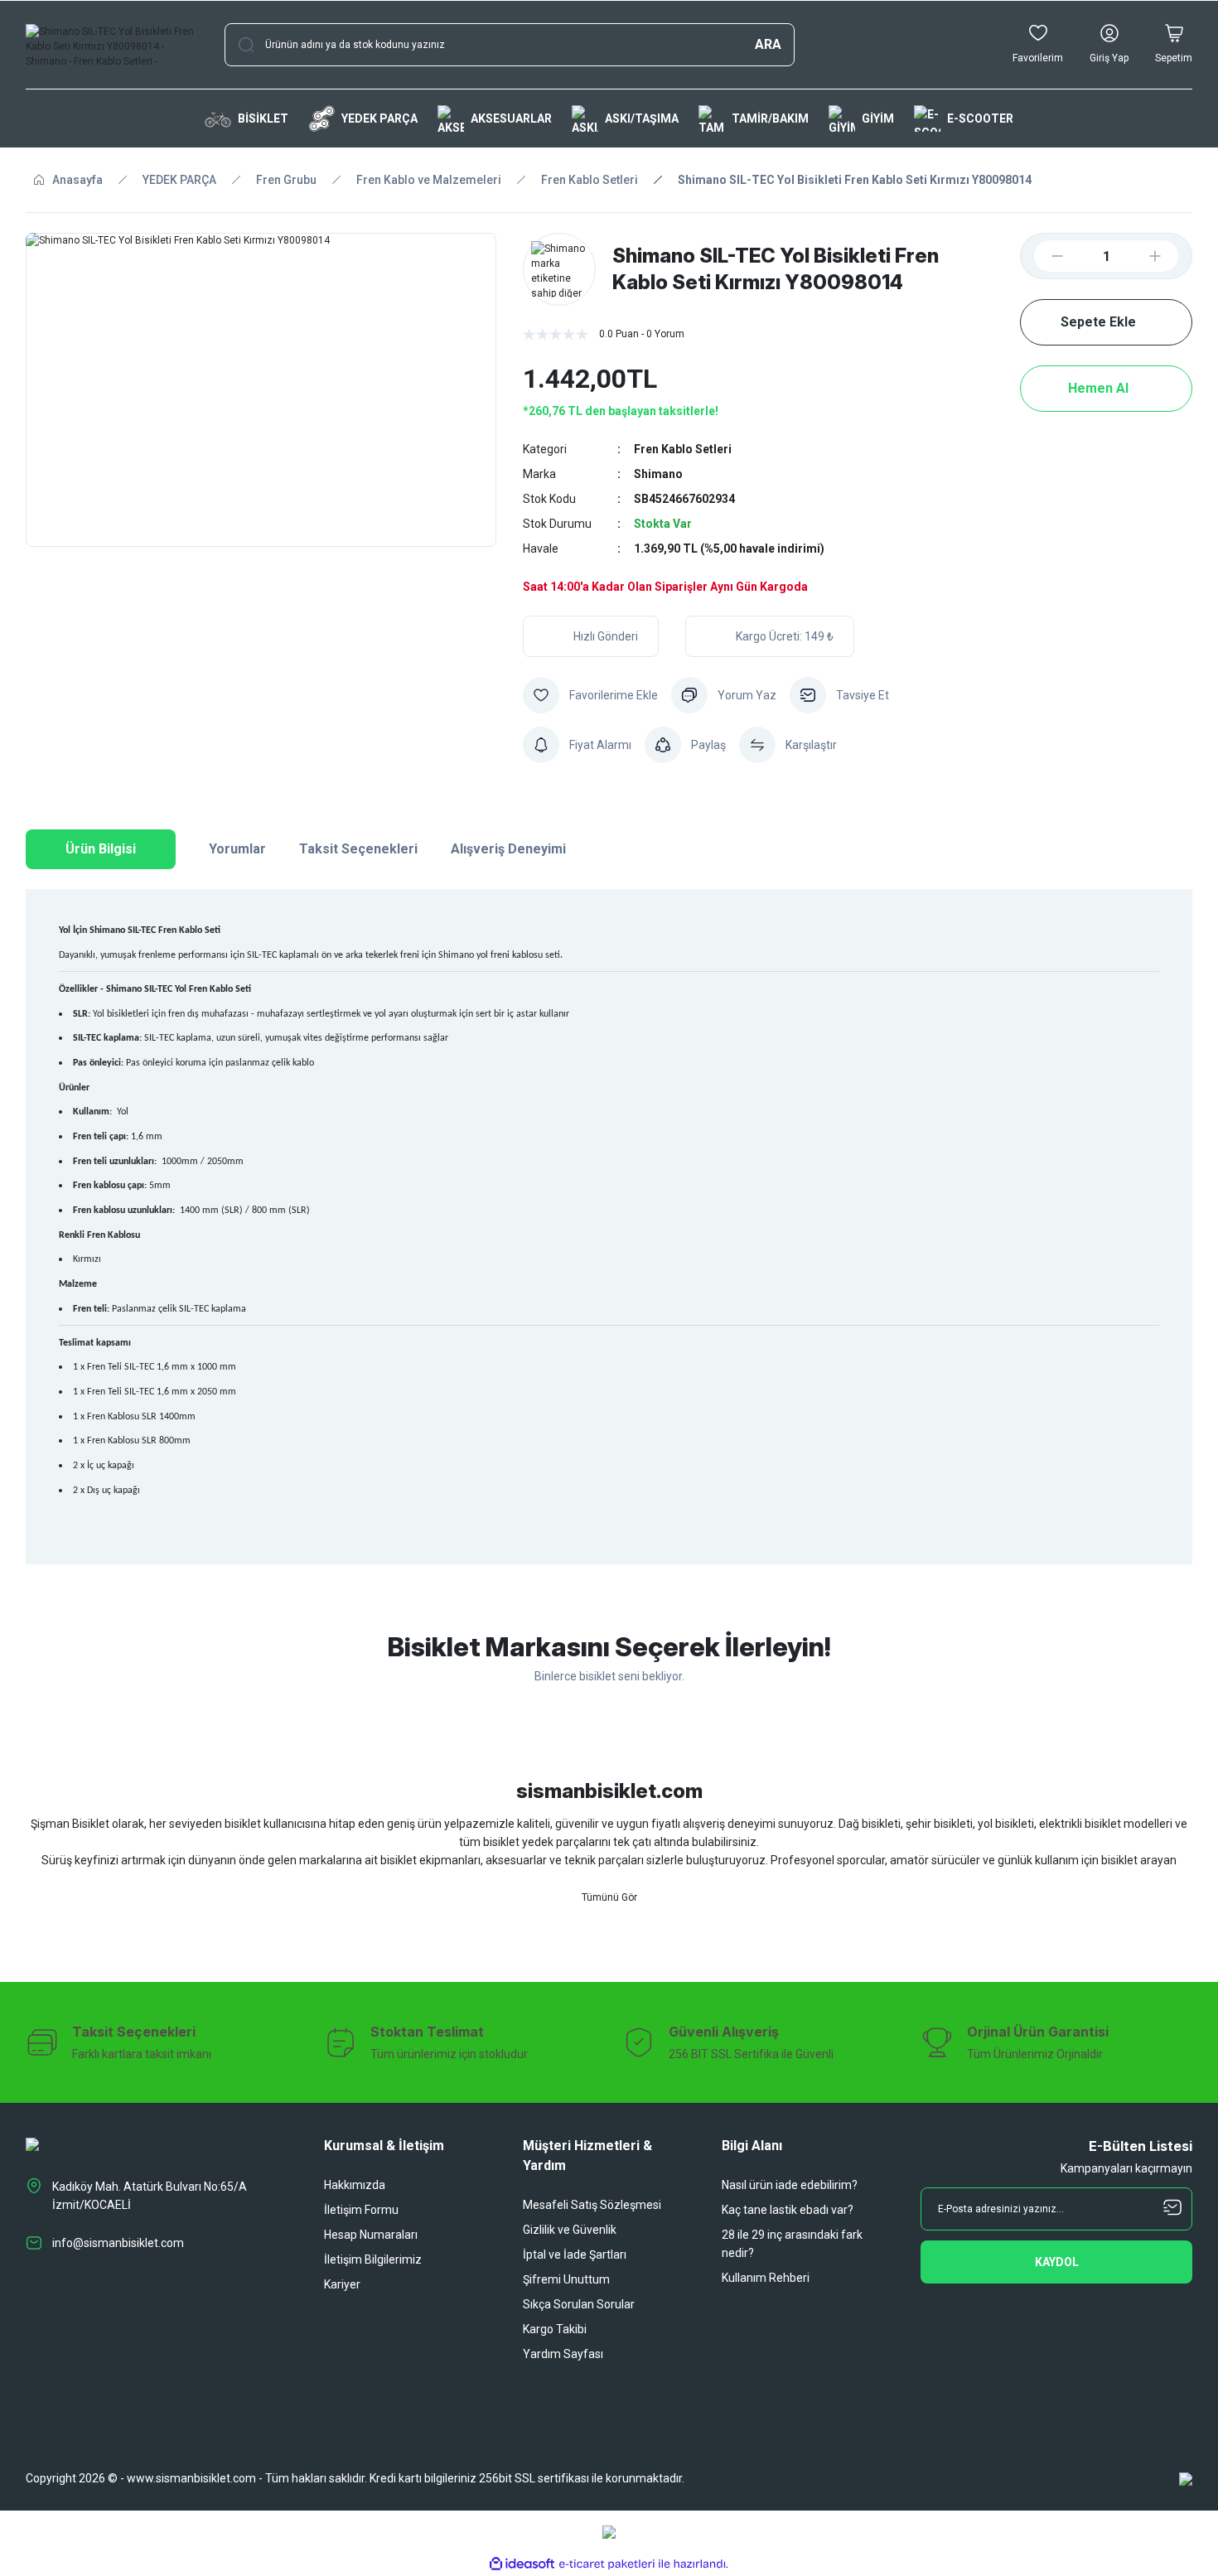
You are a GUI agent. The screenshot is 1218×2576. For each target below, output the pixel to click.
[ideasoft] (522, 2564)
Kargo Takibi (555, 2329)
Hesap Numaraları (371, 2235)
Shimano (658, 474)
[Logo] (112, 45)
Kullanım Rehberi (766, 2278)
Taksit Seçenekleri (358, 849)
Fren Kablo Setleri (683, 449)
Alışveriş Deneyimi (508, 849)
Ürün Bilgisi (101, 849)
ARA (768, 44)
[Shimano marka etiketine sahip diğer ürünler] (559, 269)
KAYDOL (1057, 2262)
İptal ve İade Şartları (575, 2255)
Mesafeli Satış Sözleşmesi (592, 2205)
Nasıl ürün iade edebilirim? (790, 2185)
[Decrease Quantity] (1044, 256)
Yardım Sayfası (563, 2354)
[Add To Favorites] (590, 695)
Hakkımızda (355, 2185)
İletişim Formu (361, 2210)
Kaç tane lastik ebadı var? (788, 2210)
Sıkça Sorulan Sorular (579, 2304)
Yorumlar (237, 849)
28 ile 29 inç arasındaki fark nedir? (792, 2244)
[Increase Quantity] (1168, 256)
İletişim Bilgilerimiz (373, 2259)
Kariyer (342, 2284)
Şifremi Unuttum (566, 2279)
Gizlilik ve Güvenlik (570, 2230)
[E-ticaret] (607, 2564)
